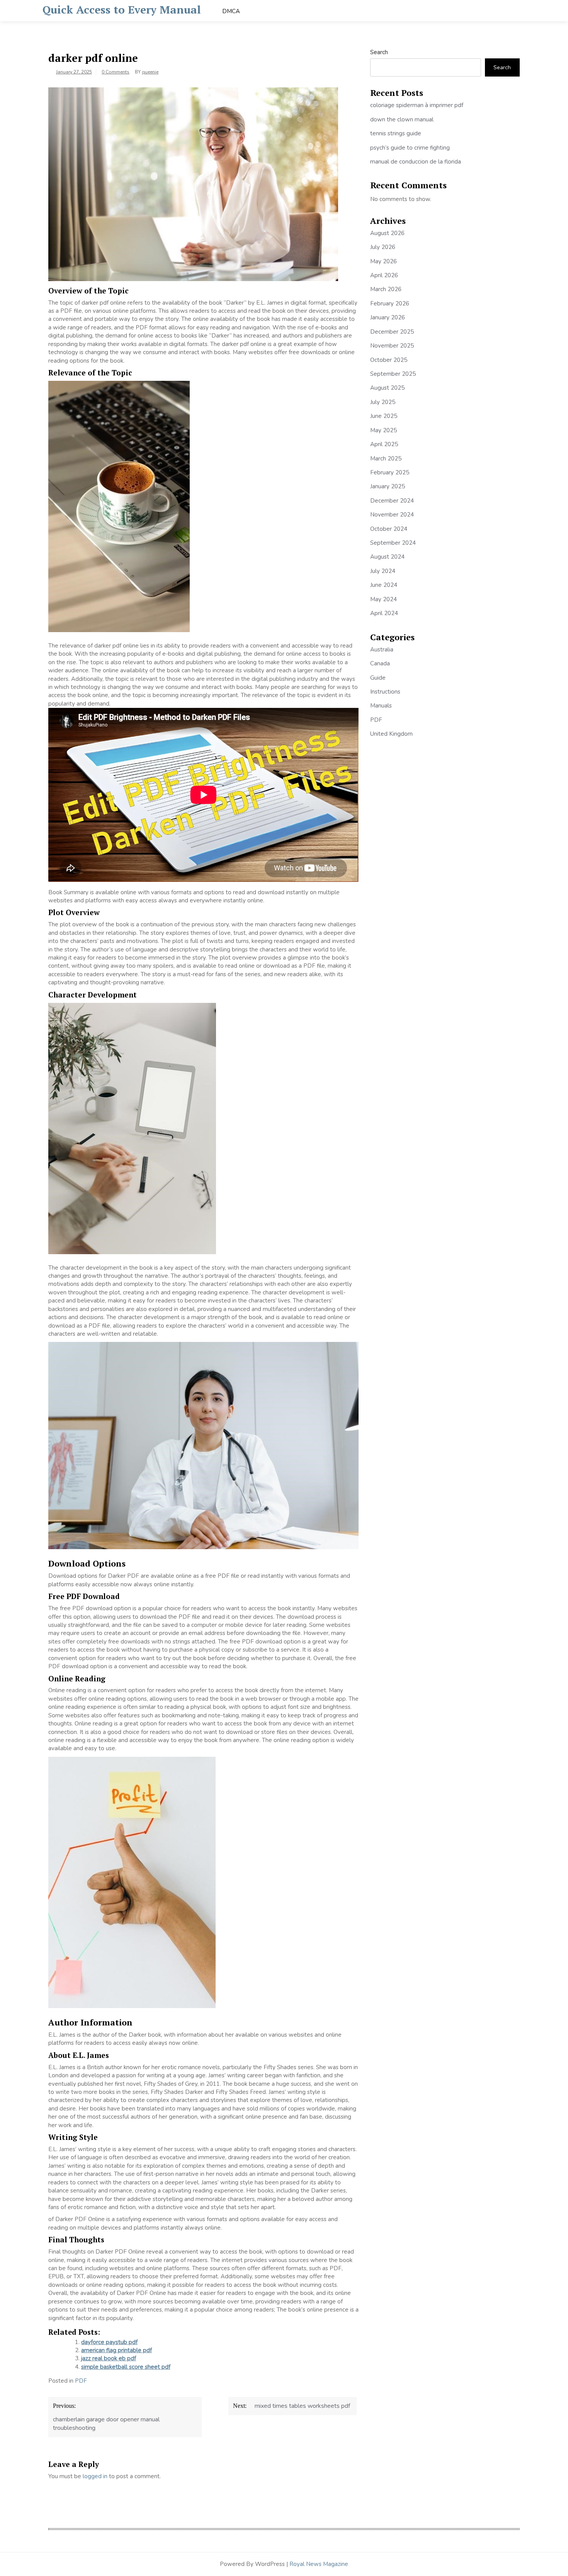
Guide (378, 678)
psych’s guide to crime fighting (410, 148)
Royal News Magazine (319, 2564)
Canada (380, 663)
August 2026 (387, 233)
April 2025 (384, 444)
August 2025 (387, 388)
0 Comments (116, 72)
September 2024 (393, 543)
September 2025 (393, 374)
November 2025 (392, 346)
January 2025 (388, 486)
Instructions (385, 692)
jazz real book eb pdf (109, 2358)
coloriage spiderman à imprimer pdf (417, 105)
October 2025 (389, 360)
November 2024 (392, 515)
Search (379, 52)
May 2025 (383, 430)
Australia (382, 650)
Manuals (381, 706)
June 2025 (384, 416)
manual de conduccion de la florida (416, 162)
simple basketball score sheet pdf (126, 2367)
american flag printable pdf (116, 2350)
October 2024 (389, 529)
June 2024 (384, 585)
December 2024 (392, 501)
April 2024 (384, 613)
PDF (81, 2381)
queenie (150, 72)
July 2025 (383, 402)
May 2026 (383, 261)
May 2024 (383, 599)
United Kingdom (391, 734)
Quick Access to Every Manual (122, 9)
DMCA (231, 11)
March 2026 (386, 289)
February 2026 (390, 303)
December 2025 (392, 332)
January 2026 (388, 317)
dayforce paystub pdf (109, 2342)
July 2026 (383, 247)
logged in (95, 2476)
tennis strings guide (396, 133)
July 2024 (383, 571)
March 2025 (386, 459)
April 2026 (384, 275)
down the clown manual (402, 119)
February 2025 (390, 472)
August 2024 (387, 557)
